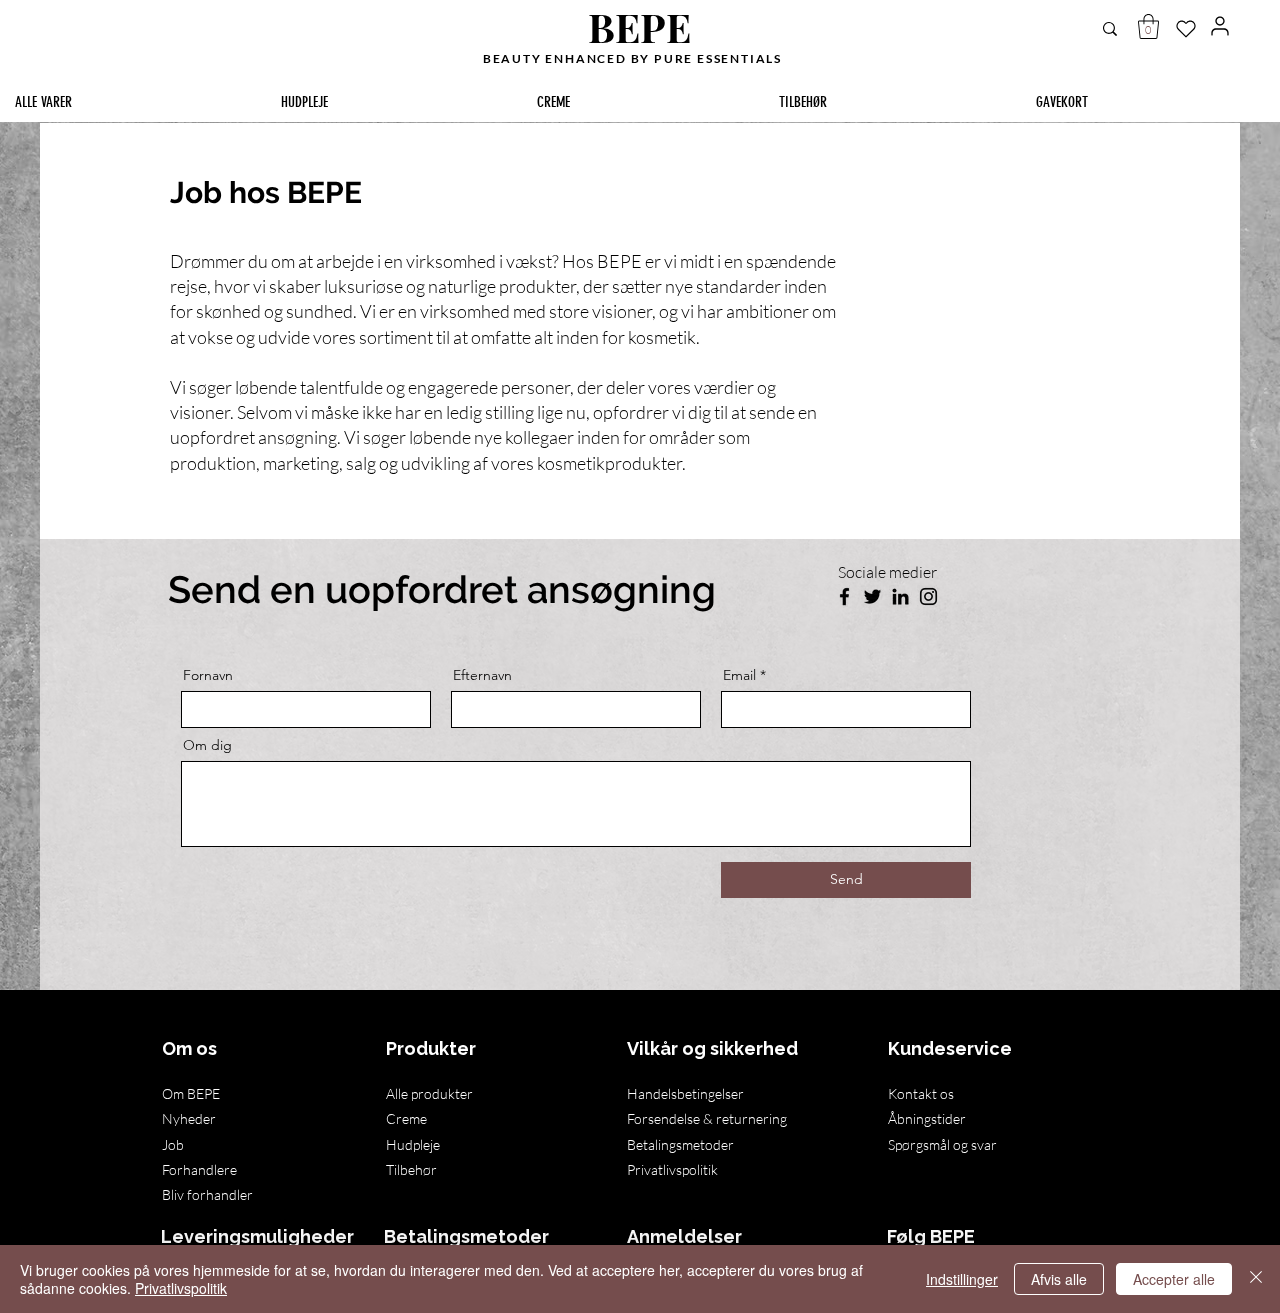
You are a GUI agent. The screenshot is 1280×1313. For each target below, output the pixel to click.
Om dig (207, 745)
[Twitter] (872, 596)
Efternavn (482, 675)
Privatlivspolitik (181, 1288)
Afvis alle (1059, 1279)
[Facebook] (844, 596)
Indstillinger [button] (962, 1279)
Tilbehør (411, 1169)
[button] (1148, 26)
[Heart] (1186, 28)
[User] (1220, 26)
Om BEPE (191, 1093)
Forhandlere (199, 1169)
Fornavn (208, 675)
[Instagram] (928, 596)
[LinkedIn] (900, 596)
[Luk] (1256, 1279)
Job (173, 1144)
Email (739, 675)
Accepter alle (1174, 1279)
